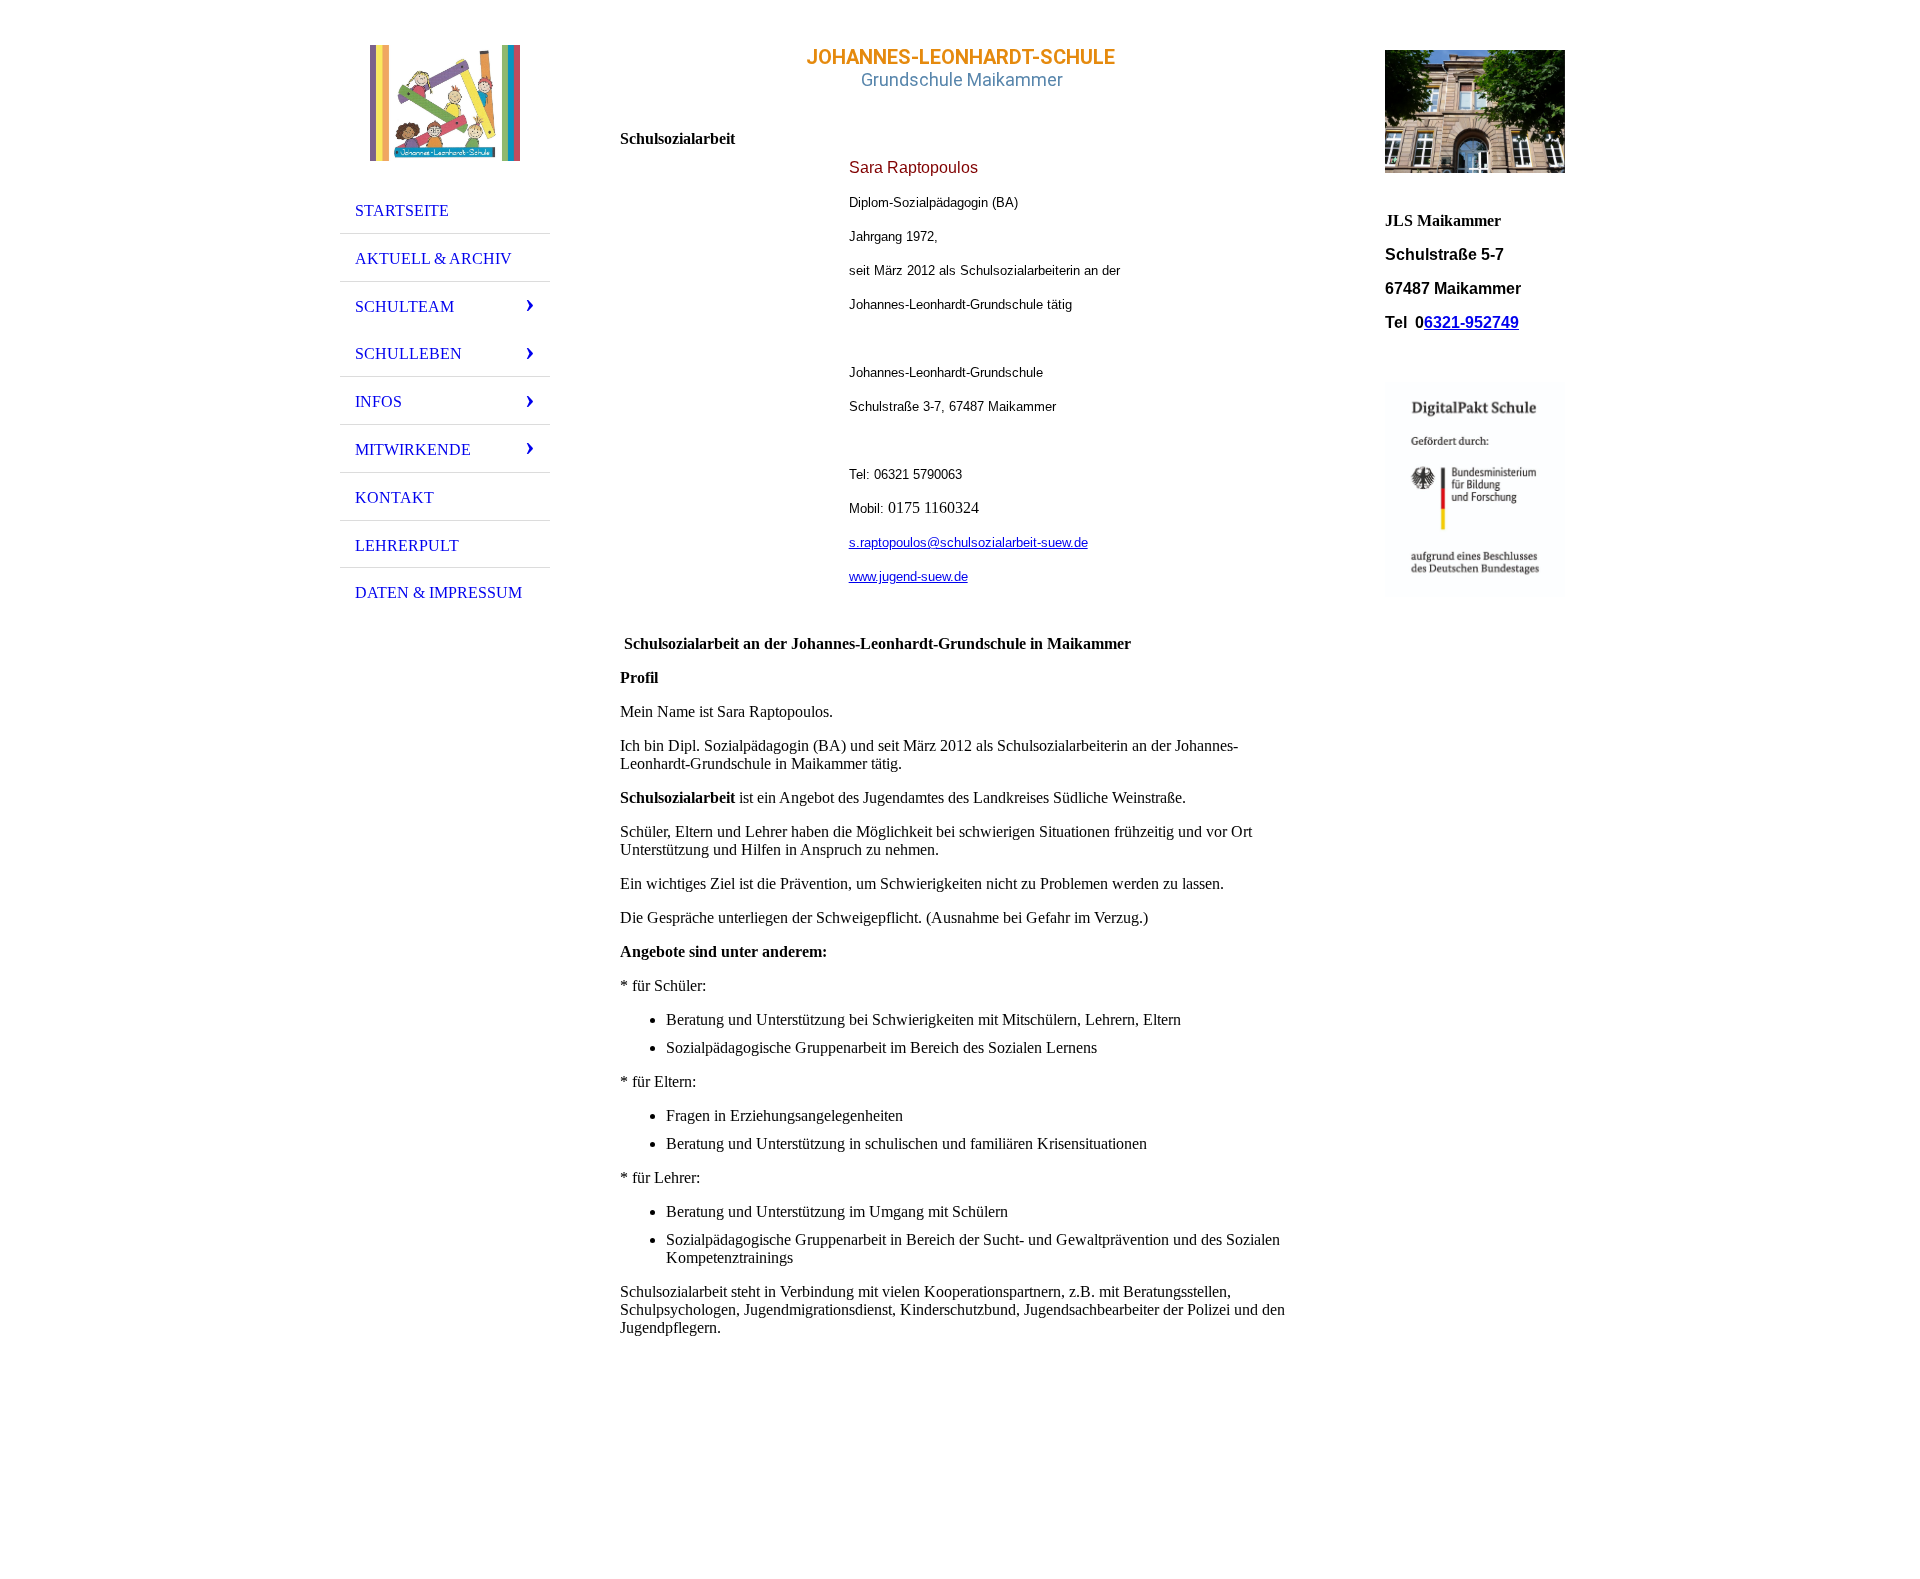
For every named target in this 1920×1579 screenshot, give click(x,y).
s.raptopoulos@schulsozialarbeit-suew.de (968, 542)
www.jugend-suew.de (908, 576)
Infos (378, 401)
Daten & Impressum (438, 592)
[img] (445, 103)
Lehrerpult (407, 545)
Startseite (402, 210)
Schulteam (404, 306)
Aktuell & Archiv (433, 258)
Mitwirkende (413, 449)
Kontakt (394, 497)
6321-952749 (1471, 322)
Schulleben (408, 353)
